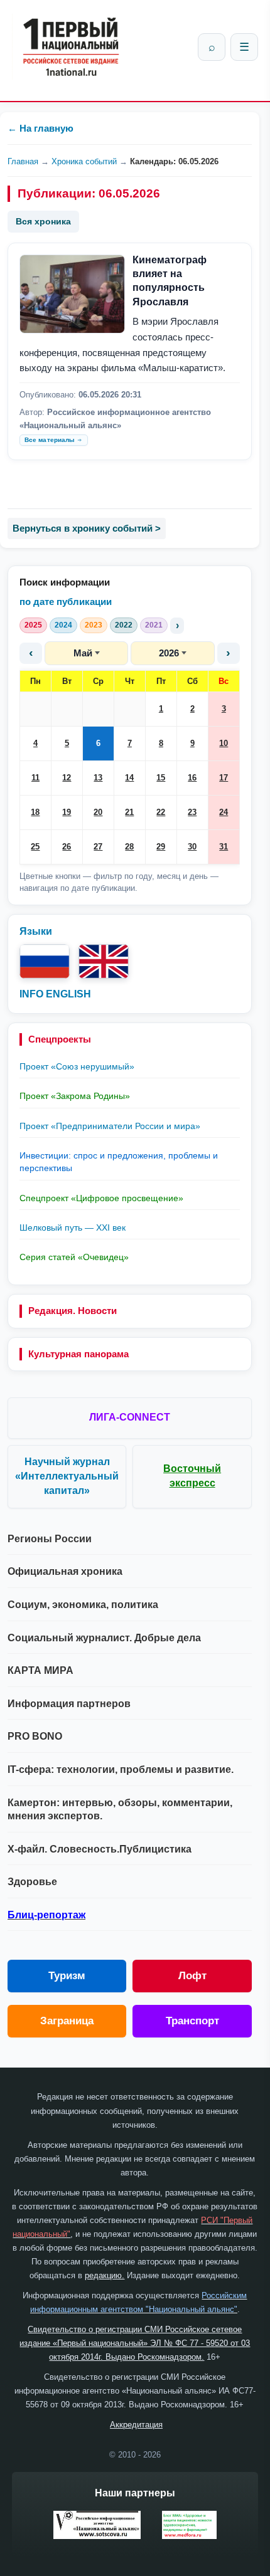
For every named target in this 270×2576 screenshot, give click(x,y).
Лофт (192, 1976)
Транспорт (192, 2021)
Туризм (67, 1976)
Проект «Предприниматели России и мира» (110, 1126)
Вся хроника (43, 221)
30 (192, 847)
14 (129, 778)
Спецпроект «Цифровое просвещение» (101, 1198)
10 (224, 743)
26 (67, 847)
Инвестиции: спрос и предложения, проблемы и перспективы (119, 1162)
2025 (33, 625)
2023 (94, 625)
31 (224, 847)
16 (192, 778)
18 (35, 812)
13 (98, 778)
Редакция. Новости (73, 1311)
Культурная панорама (78, 1354)
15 (161, 778)
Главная (23, 161)
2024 (63, 625)
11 (35, 778)
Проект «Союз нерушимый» (77, 1066)
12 (67, 778)
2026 (169, 653)
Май (83, 653)
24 (224, 812)
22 (161, 812)
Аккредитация (136, 2425)
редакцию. (105, 2275)
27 (98, 847)
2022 (124, 625)
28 (129, 847)
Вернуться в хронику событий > (87, 528)
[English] (104, 961)
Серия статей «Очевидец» (74, 1257)
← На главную (40, 128)
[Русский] (45, 961)
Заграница (67, 2021)
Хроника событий (84, 161)
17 (224, 778)
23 (192, 812)
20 (98, 812)
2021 (154, 625)
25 (35, 847)
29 (161, 847)
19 (67, 812)
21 (129, 812)
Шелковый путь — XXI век (73, 1228)
